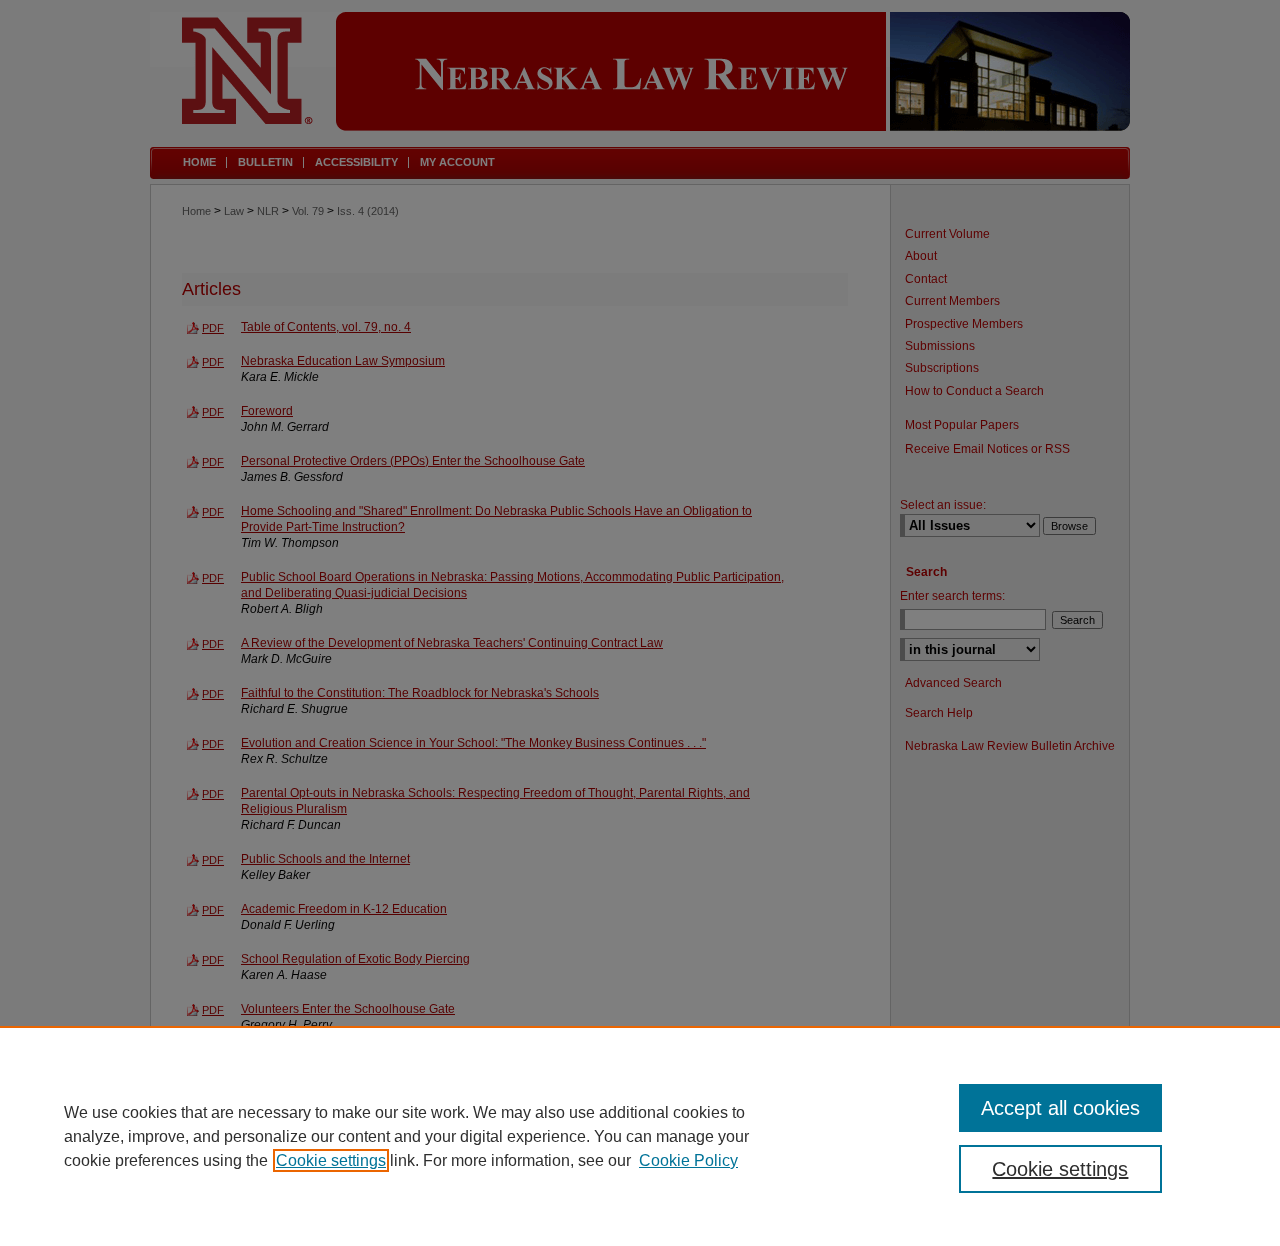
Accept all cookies (1060, 1108)
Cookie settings (331, 1160)
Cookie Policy (688, 1160)
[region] (640, 1136)
